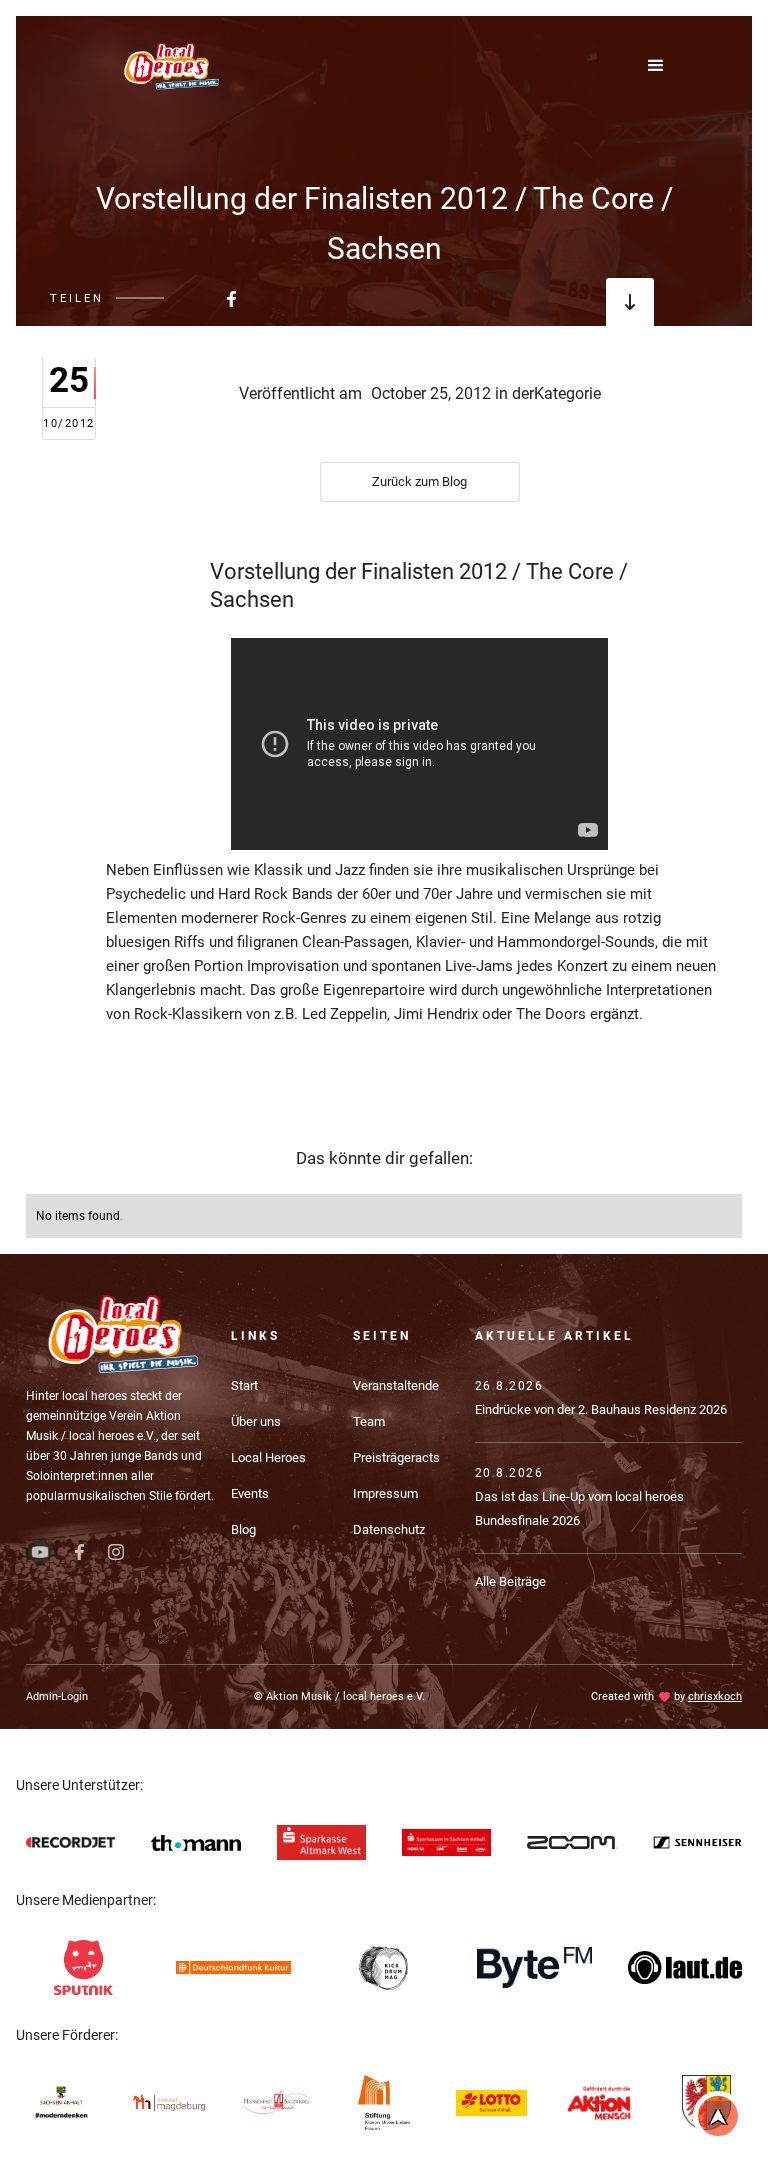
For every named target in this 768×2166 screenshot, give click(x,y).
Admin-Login (57, 1696)
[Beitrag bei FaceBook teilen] (182, 298)
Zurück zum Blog (419, 481)
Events (250, 1493)
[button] (666, 66)
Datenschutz (389, 1529)
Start (244, 1385)
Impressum (385, 1493)
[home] (170, 66)
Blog (243, 1529)
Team (369, 1421)
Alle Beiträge (510, 1581)
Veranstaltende (396, 1385)
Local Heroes (268, 1457)
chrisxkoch (715, 1696)
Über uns (256, 1421)
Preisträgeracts (396, 1457)
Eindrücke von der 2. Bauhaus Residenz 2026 (601, 1409)
